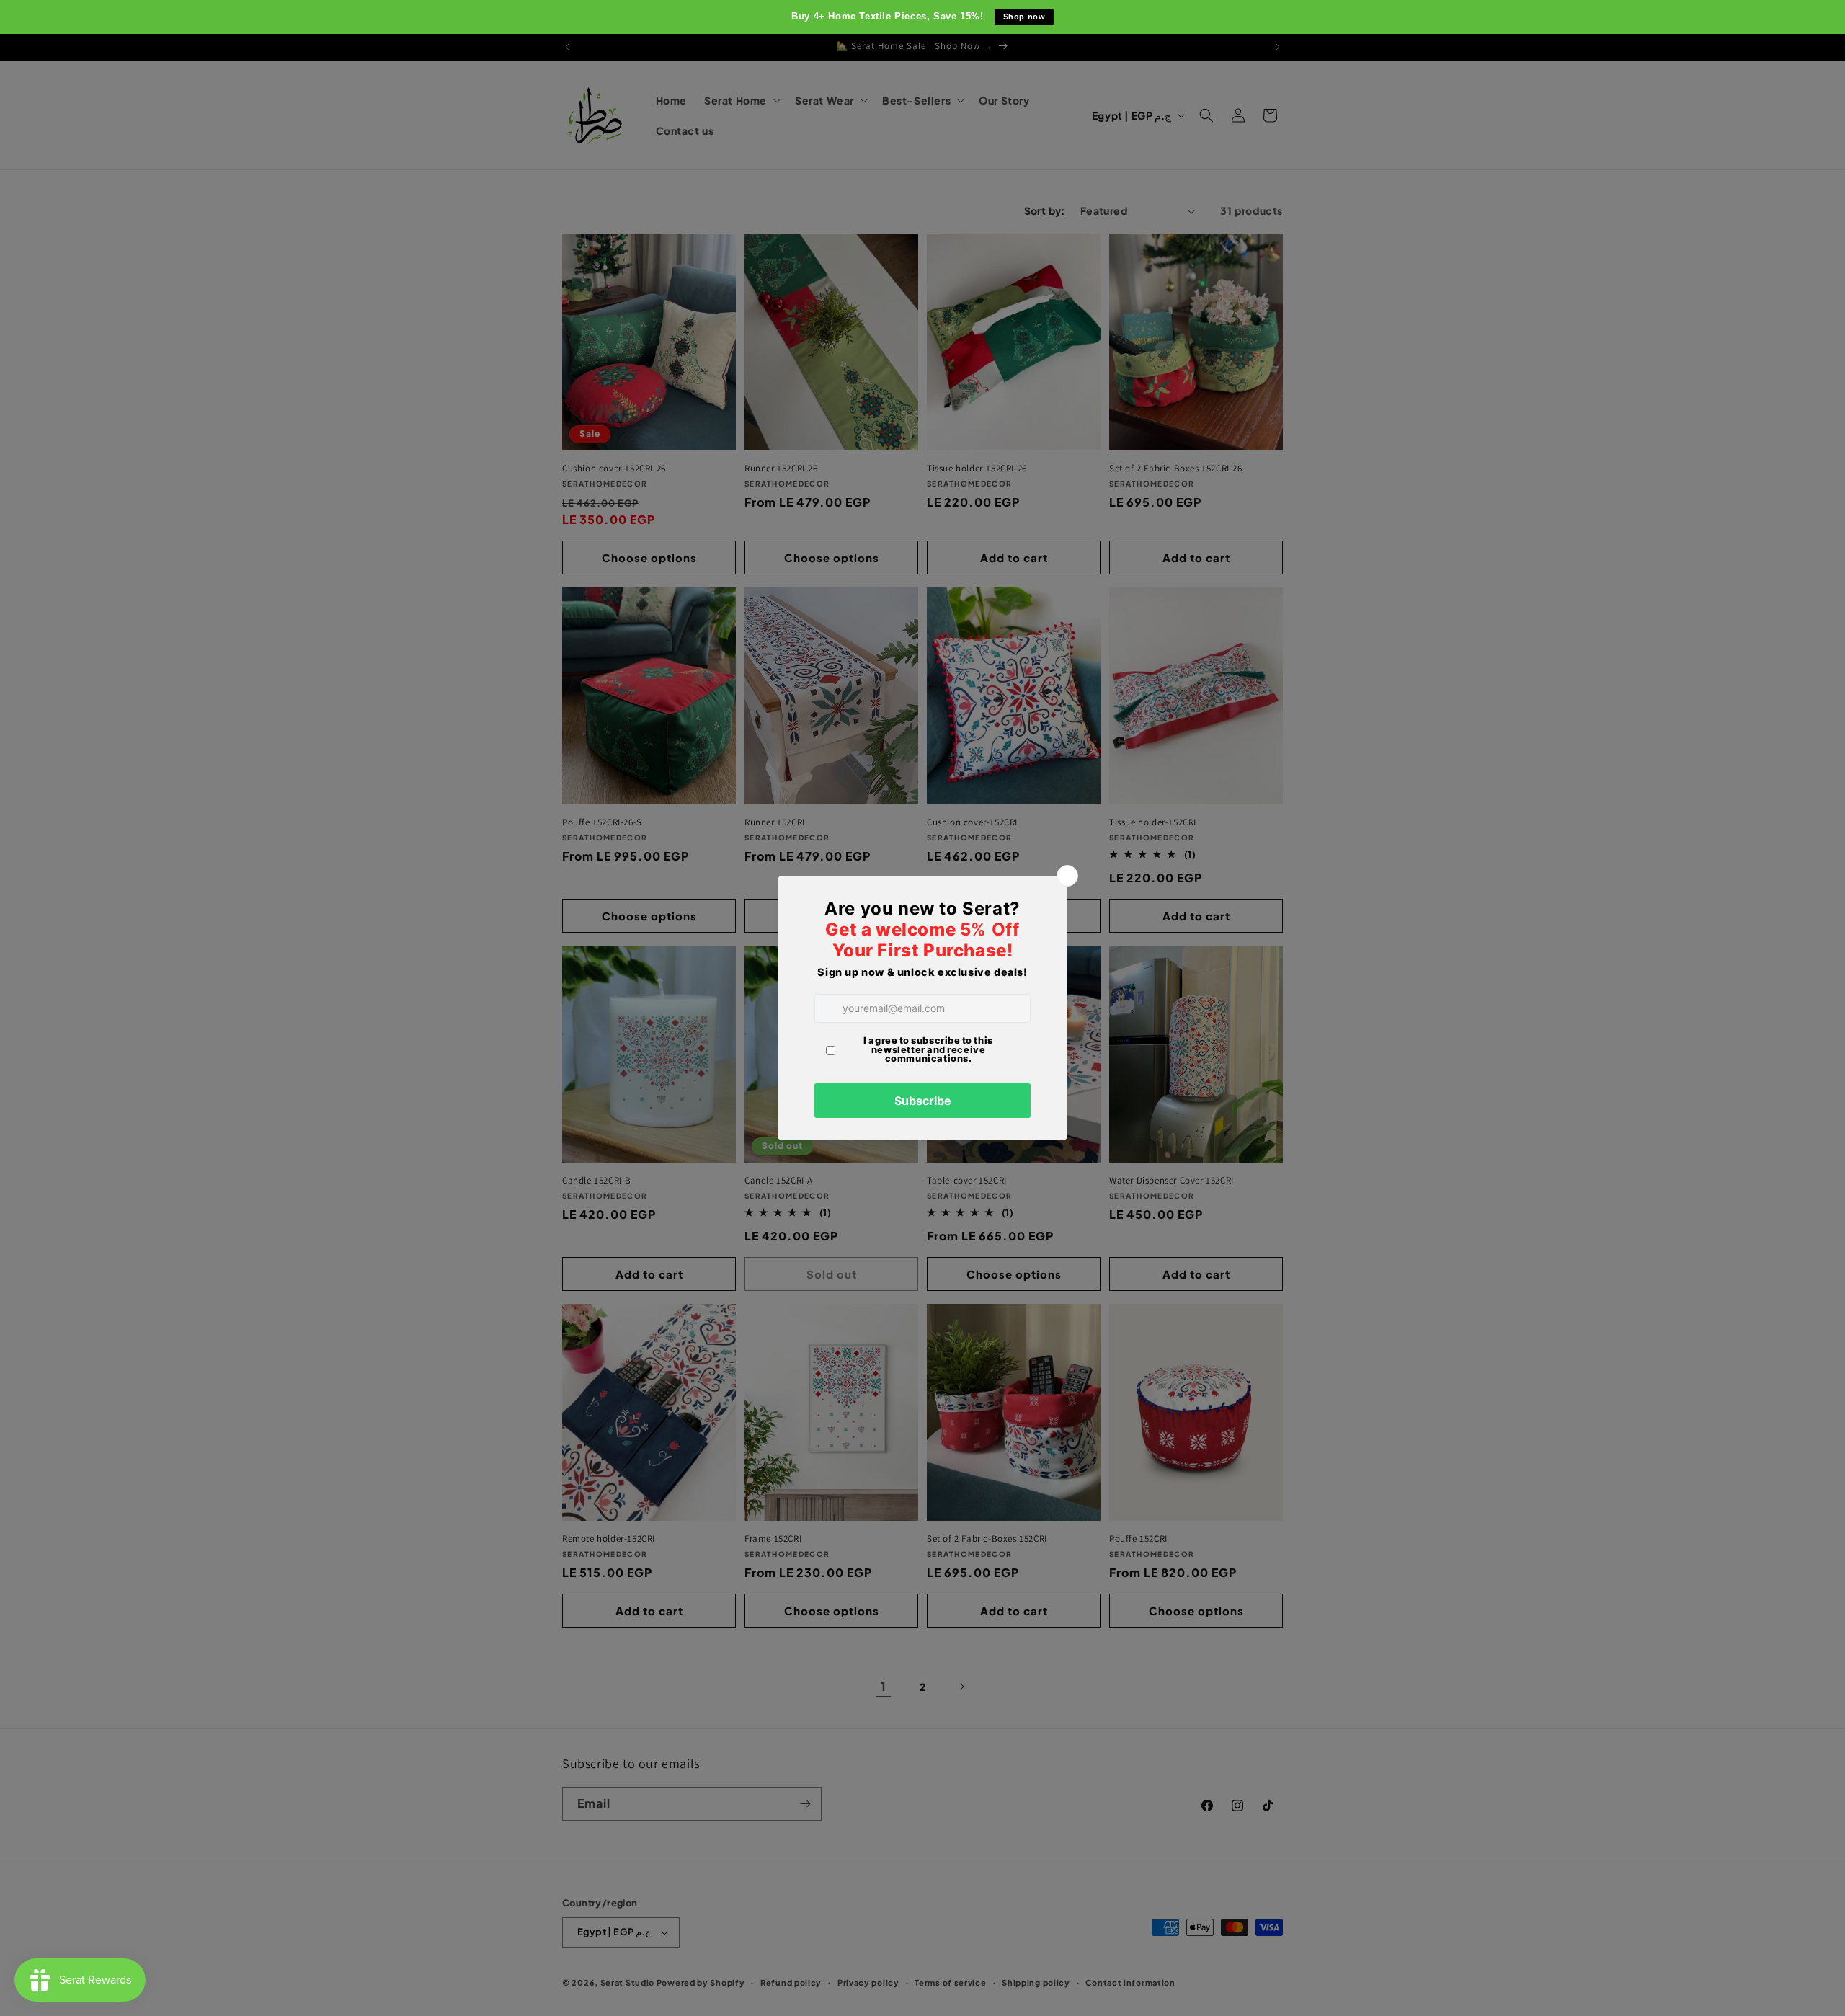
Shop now (1024, 17)
